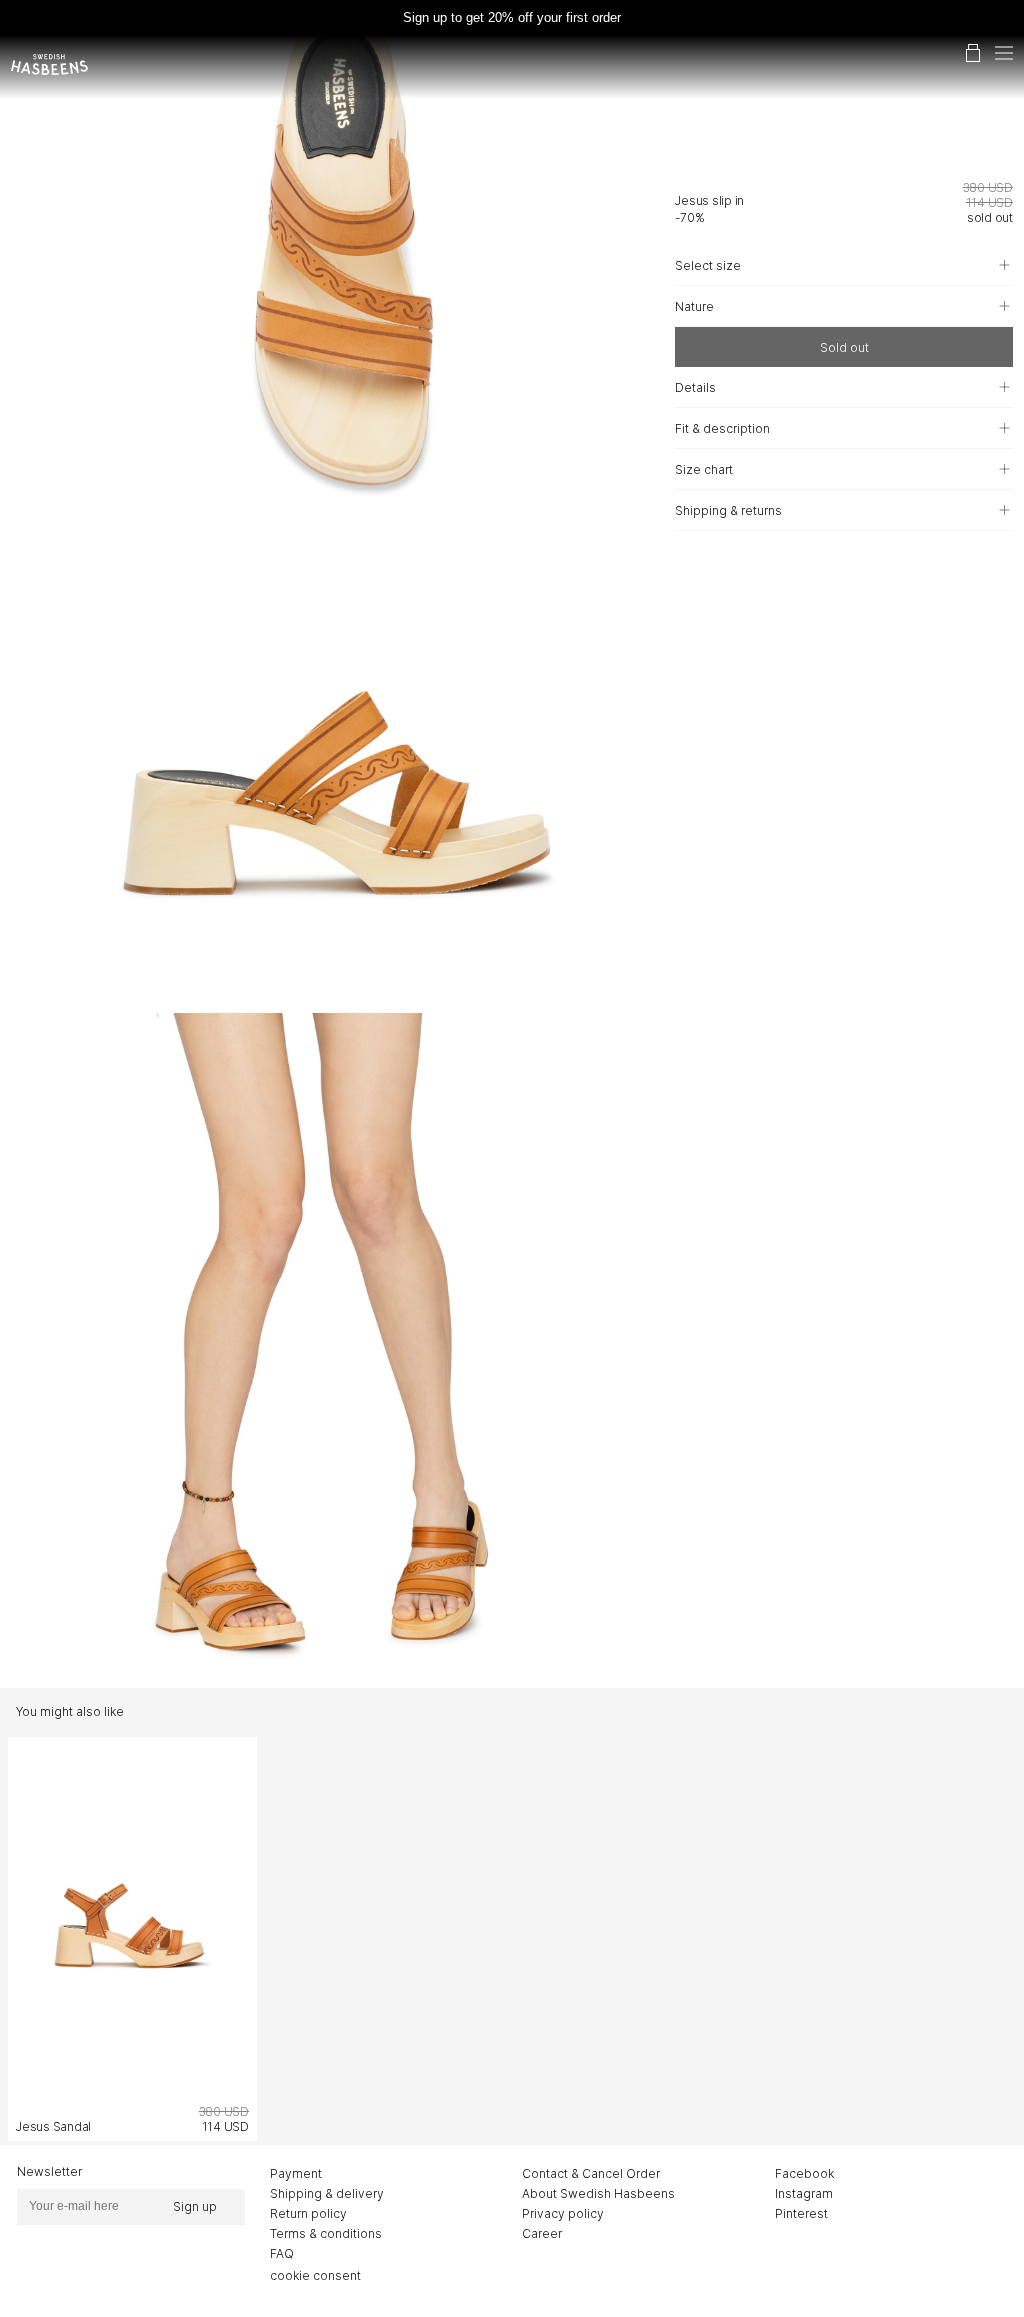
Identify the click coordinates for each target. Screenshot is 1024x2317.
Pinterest (801, 2213)
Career (542, 2233)
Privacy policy (563, 2213)
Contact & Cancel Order (591, 2173)
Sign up (195, 2206)
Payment (296, 2173)
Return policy (308, 2213)
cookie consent (315, 2275)
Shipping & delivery (327, 2193)
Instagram (804, 2193)
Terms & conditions (326, 2233)
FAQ (282, 2253)
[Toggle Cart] (973, 53)
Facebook (804, 2173)
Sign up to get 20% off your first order (512, 17)
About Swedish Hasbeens (598, 2193)
